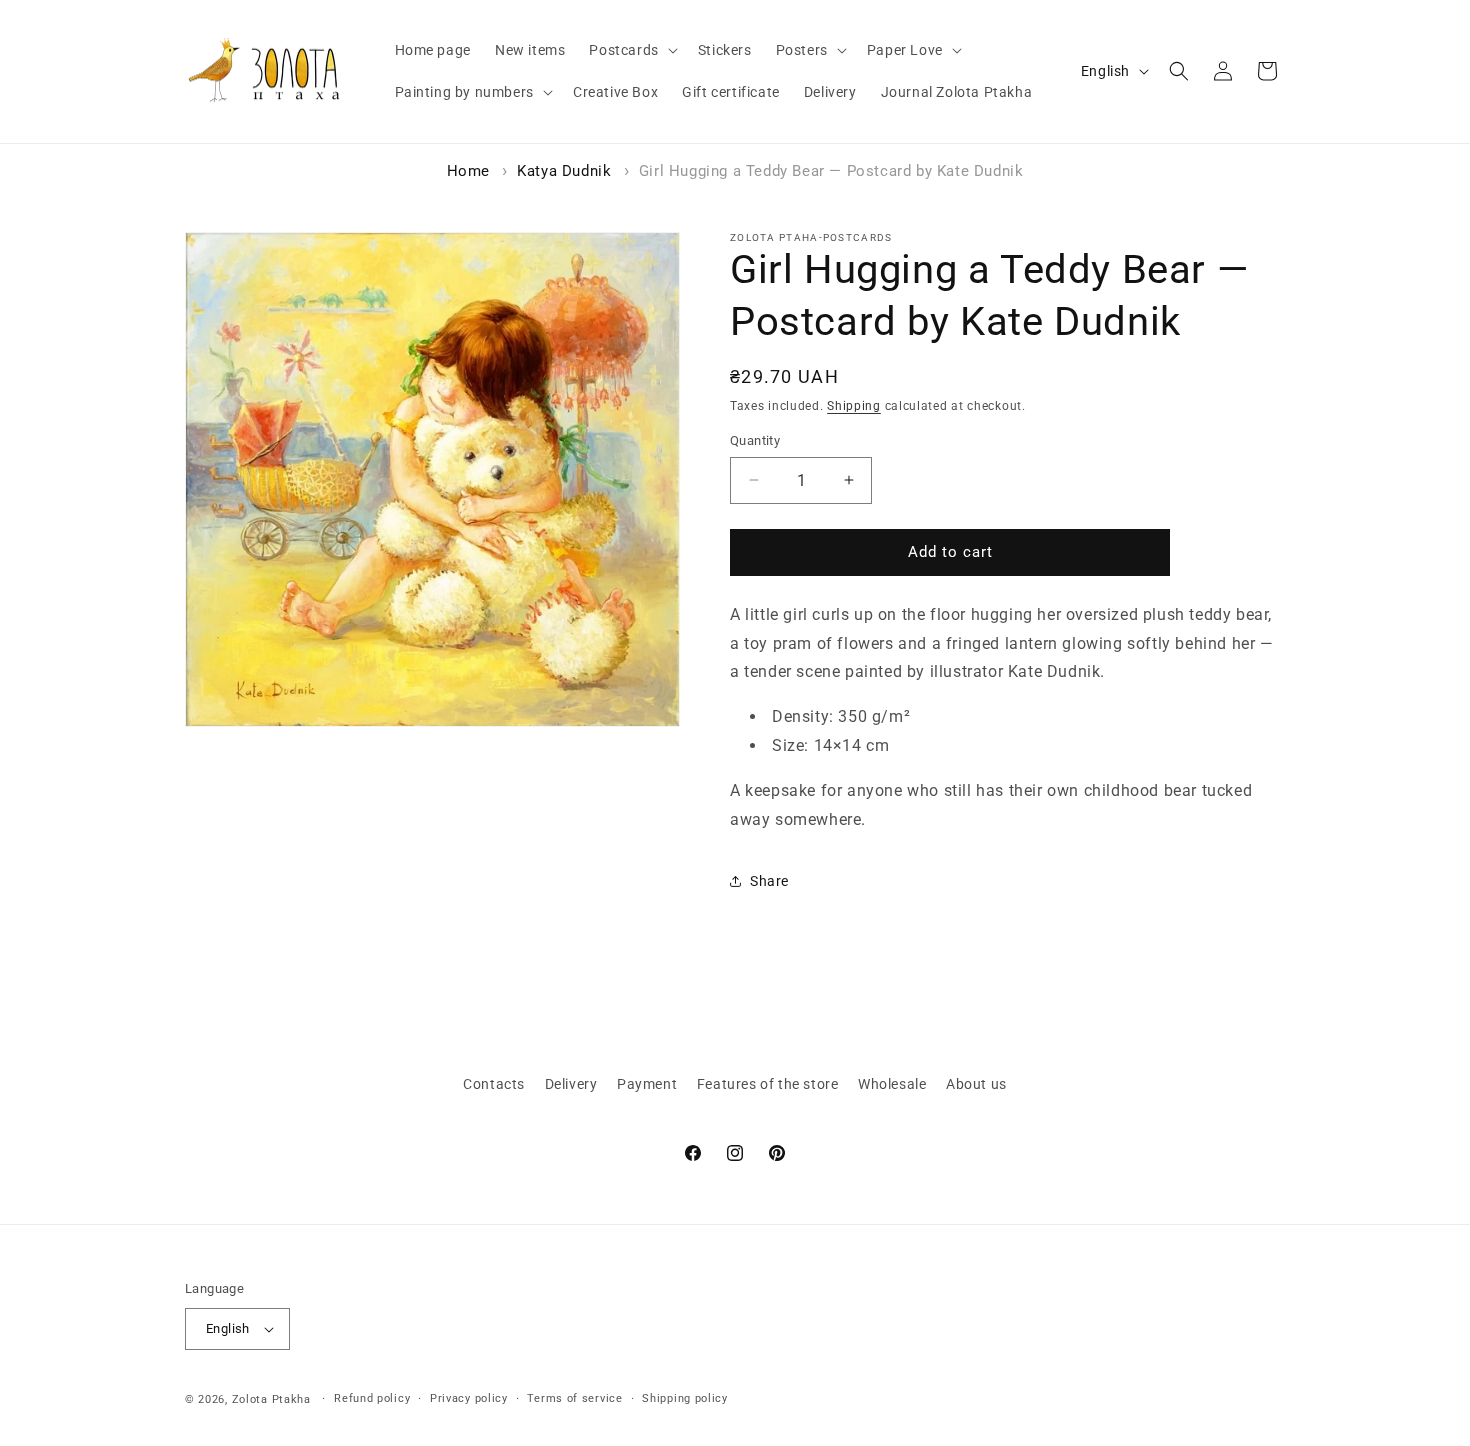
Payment (647, 1084)
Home (468, 171)
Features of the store (768, 1084)
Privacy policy (469, 1398)
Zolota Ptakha (271, 1399)
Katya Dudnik (564, 171)
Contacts (494, 1084)
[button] (631, 50)
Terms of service (574, 1398)
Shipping (854, 406)
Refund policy (372, 1398)
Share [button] (769, 881)
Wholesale (892, 1084)
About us (976, 1084)
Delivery (571, 1084)
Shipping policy (685, 1398)
